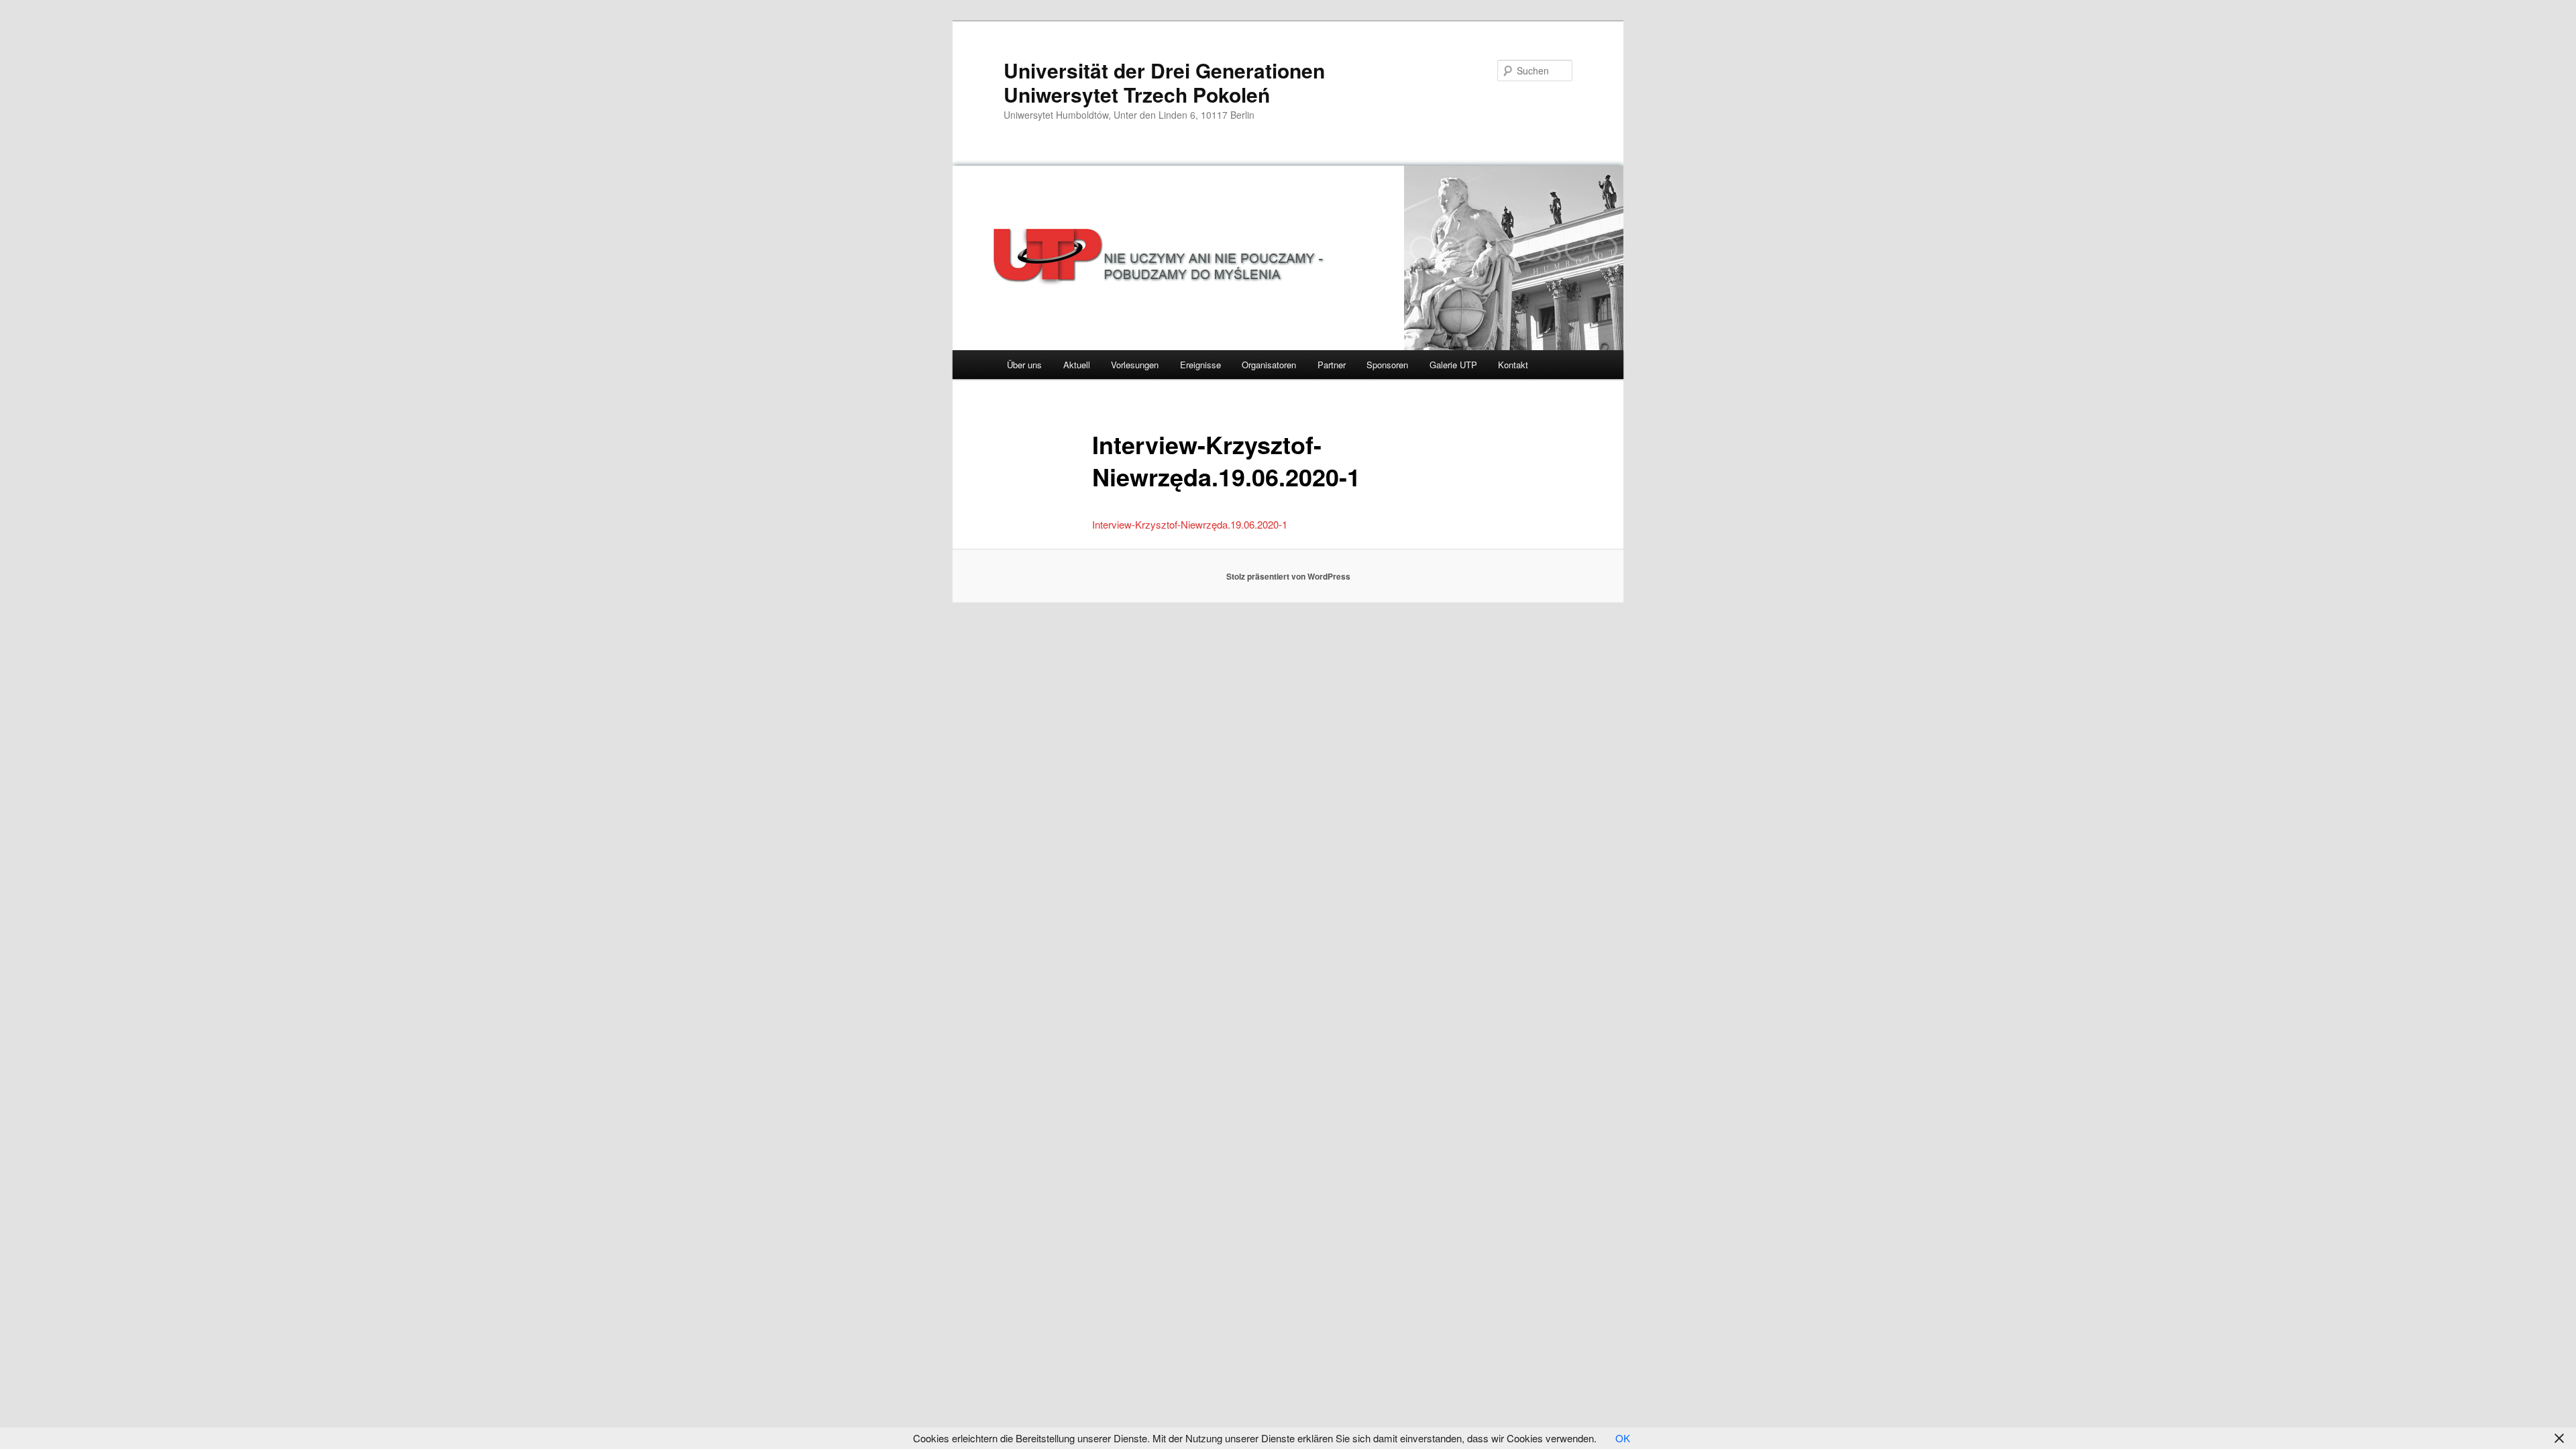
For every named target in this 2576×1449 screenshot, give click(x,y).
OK (1623, 1438)
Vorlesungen (1135, 365)
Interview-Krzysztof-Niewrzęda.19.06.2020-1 (1190, 524)
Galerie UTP (1453, 365)
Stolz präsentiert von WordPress (1288, 576)
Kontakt (1513, 365)
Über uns (1024, 365)
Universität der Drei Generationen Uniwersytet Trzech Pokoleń (1164, 82)
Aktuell (1077, 365)
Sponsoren (1387, 365)
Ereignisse (1200, 365)
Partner (1332, 365)
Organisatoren (1269, 365)
